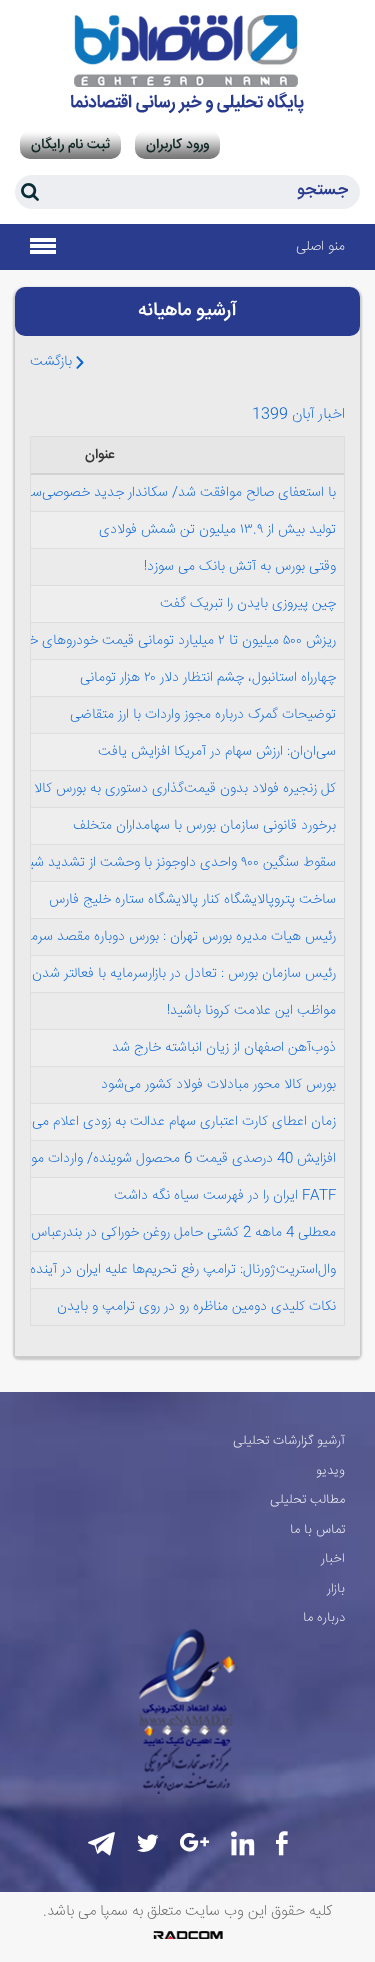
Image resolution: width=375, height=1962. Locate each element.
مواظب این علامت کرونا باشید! (251, 1011)
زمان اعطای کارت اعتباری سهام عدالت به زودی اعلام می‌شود (172, 1122)
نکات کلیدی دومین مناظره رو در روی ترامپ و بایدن (196, 1307)
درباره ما (324, 1618)
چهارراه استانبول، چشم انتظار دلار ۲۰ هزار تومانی (208, 678)
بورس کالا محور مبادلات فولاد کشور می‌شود (218, 1085)
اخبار (333, 1559)
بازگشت (53, 362)
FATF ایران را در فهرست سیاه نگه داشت (225, 1196)
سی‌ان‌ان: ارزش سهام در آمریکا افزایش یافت (217, 752)
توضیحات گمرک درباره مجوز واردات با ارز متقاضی (203, 715)
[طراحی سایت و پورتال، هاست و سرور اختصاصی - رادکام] (188, 1935)
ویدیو (330, 1471)
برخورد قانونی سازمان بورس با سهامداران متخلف (204, 826)
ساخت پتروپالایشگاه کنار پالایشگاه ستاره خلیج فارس (192, 900)
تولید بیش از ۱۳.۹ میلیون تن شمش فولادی (217, 530)
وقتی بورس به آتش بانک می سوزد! (240, 567)
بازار (336, 1589)
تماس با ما (317, 1530)
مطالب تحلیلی (307, 1500)
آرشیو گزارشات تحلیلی (289, 1441)
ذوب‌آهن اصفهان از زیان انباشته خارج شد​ (224, 1048)
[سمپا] (187, 64)
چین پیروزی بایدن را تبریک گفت (248, 604)
